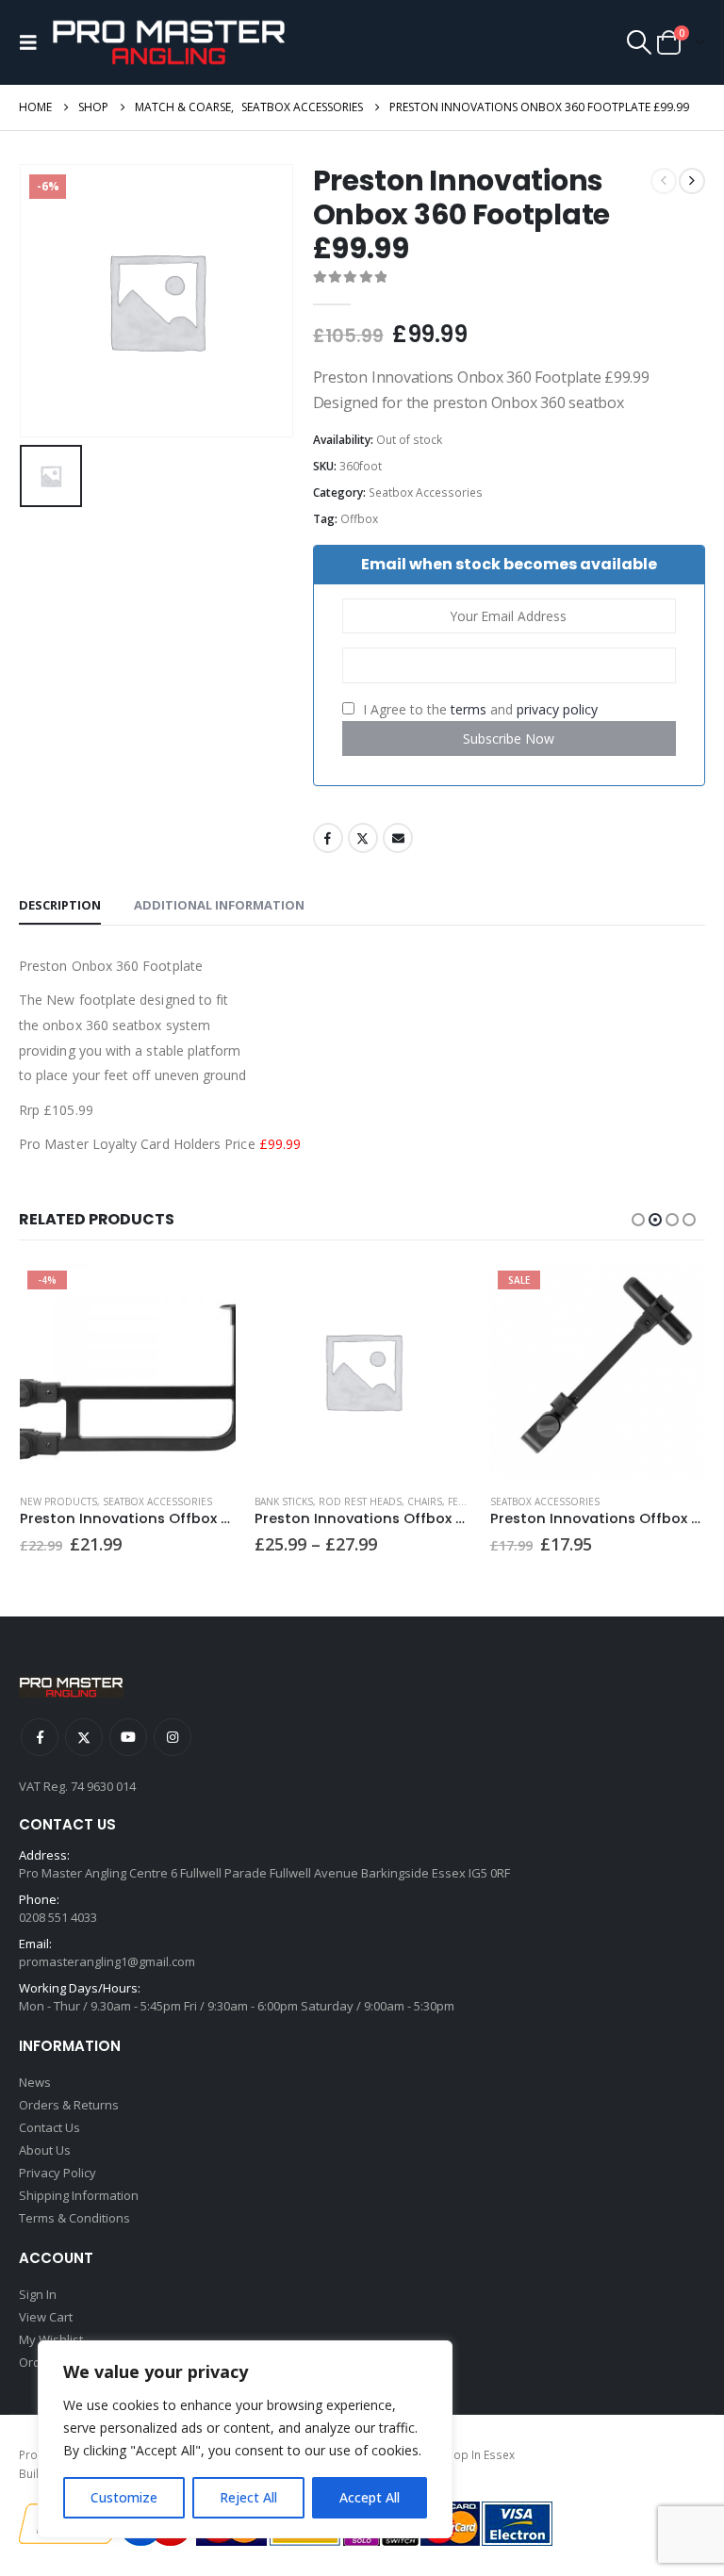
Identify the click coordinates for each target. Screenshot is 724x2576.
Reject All (248, 2497)
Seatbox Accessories (426, 492)
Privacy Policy (58, 2173)
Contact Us (49, 2127)
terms (469, 709)
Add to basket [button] (205, 1294)
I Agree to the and (478, 709)
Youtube (128, 1737)
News (35, 2082)
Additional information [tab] (219, 905)
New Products (58, 1501)
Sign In (38, 2294)
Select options (440, 1294)
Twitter (363, 838)
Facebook (328, 838)
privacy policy (557, 709)
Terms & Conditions (74, 2218)
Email (398, 838)
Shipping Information (79, 2195)
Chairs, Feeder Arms (460, 1501)
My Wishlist (51, 2339)
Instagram (173, 1737)
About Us (45, 2150)
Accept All (370, 2497)
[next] (692, 181)
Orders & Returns (69, 2105)
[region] (245, 2439)
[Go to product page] (362, 1371)
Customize (124, 2497)
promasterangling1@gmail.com (107, 1961)
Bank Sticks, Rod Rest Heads (328, 1501)
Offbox (359, 519)
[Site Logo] (169, 42)
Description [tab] (60, 905)
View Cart (46, 2317)
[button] (33, 42)
